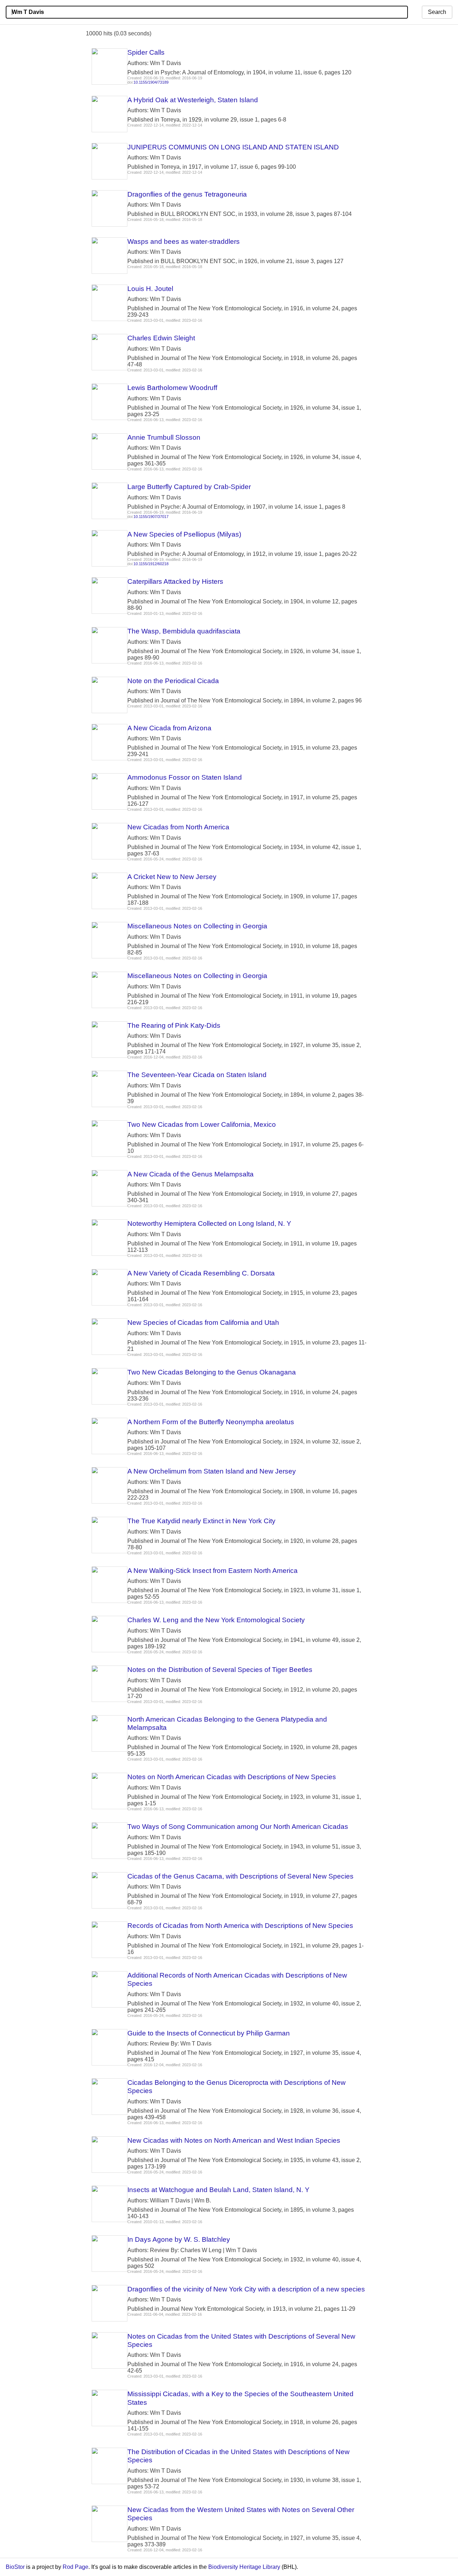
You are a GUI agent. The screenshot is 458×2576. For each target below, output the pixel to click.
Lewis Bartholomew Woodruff (172, 388)
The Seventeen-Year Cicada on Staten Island (197, 1075)
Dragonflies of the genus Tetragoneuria (187, 194)
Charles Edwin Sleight (161, 338)
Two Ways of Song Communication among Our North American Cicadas (238, 1827)
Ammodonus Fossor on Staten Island (185, 777)
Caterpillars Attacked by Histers (175, 581)
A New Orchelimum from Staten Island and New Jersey (212, 1471)
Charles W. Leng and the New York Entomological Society (216, 1620)
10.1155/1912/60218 (151, 564)
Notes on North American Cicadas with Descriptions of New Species (232, 1777)
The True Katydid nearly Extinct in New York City (201, 1521)
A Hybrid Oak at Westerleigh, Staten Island (193, 100)
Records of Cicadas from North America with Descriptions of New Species (240, 1926)
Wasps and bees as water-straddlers (184, 241)
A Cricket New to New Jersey (172, 877)
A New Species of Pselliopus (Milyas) (184, 534)
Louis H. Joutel (150, 289)
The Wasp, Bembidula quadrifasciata (184, 631)
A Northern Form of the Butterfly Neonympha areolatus (211, 1422)
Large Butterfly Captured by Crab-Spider (189, 487)
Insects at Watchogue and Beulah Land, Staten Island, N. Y (218, 2190)
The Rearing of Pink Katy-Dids (174, 1025)
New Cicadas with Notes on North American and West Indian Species (234, 2140)
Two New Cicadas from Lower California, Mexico (202, 1124)
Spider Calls (146, 52)
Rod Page (75, 2567)
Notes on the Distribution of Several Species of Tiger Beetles (220, 1670)
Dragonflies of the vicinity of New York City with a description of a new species (246, 2289)
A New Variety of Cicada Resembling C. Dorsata (201, 1273)
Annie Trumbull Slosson (164, 437)
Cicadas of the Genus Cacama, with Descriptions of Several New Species (240, 1876)
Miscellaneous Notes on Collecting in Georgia (197, 926)
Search (437, 12)
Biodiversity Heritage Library (244, 2567)
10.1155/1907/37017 (151, 517)
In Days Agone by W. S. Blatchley (179, 2239)
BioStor (15, 2567)
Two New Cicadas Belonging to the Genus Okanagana (212, 1372)
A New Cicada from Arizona (169, 728)
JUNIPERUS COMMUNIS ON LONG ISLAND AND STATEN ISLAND (233, 147)
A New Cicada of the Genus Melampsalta (191, 1174)
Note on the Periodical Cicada (173, 681)
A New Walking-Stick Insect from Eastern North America (213, 1571)
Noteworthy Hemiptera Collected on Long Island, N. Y (209, 1223)
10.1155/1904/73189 (151, 82)
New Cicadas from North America (178, 827)
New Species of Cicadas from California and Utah (203, 1322)
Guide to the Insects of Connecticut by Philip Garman (209, 2033)
